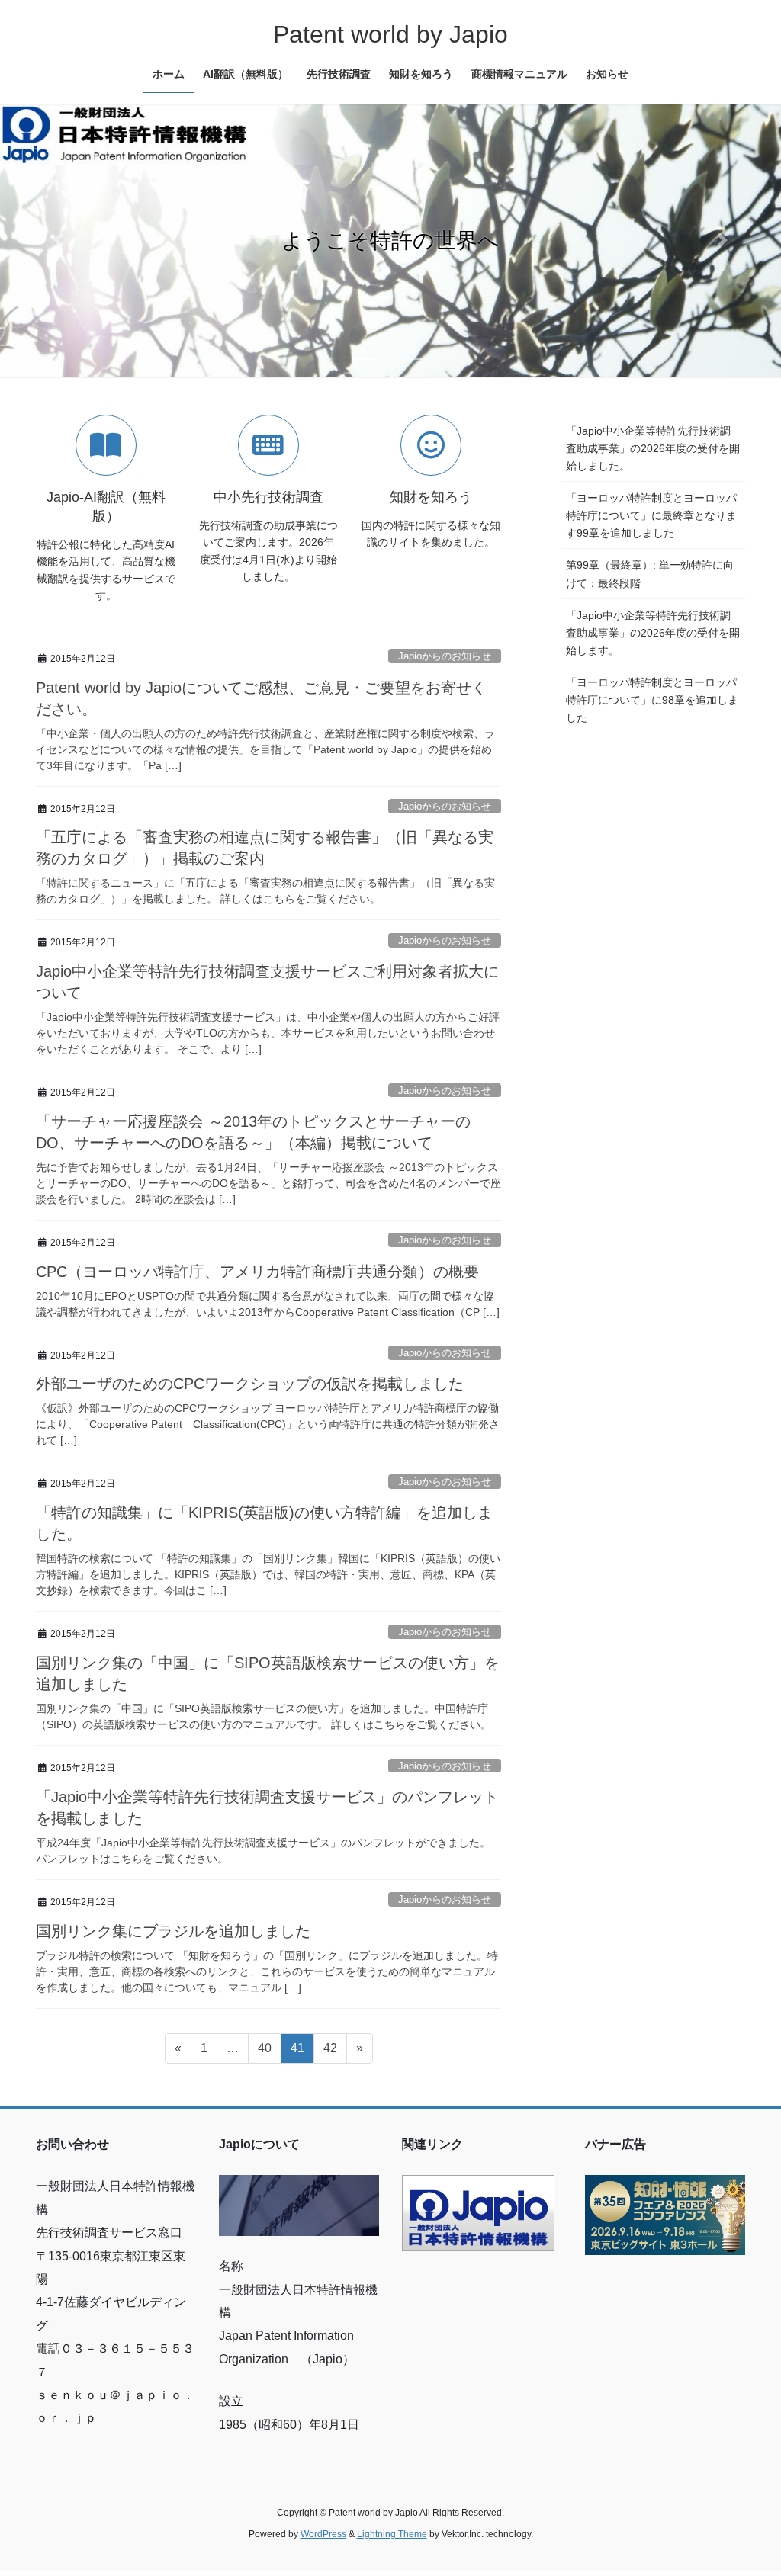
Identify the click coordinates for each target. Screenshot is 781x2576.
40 (264, 2052)
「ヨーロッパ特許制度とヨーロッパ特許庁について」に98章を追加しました (652, 700)
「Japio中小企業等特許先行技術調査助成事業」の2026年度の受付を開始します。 (653, 633)
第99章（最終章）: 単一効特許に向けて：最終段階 (650, 574)
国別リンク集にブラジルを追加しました (173, 1931)
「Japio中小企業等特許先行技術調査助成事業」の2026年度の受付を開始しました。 (653, 448)
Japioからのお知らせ (445, 656)
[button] (59, 241)
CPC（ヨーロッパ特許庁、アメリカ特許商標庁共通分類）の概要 (257, 1272)
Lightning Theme (392, 2534)
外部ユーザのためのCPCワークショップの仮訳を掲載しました (250, 1384)
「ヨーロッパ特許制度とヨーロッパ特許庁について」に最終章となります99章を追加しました (651, 515)
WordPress (323, 2534)
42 (330, 2052)
